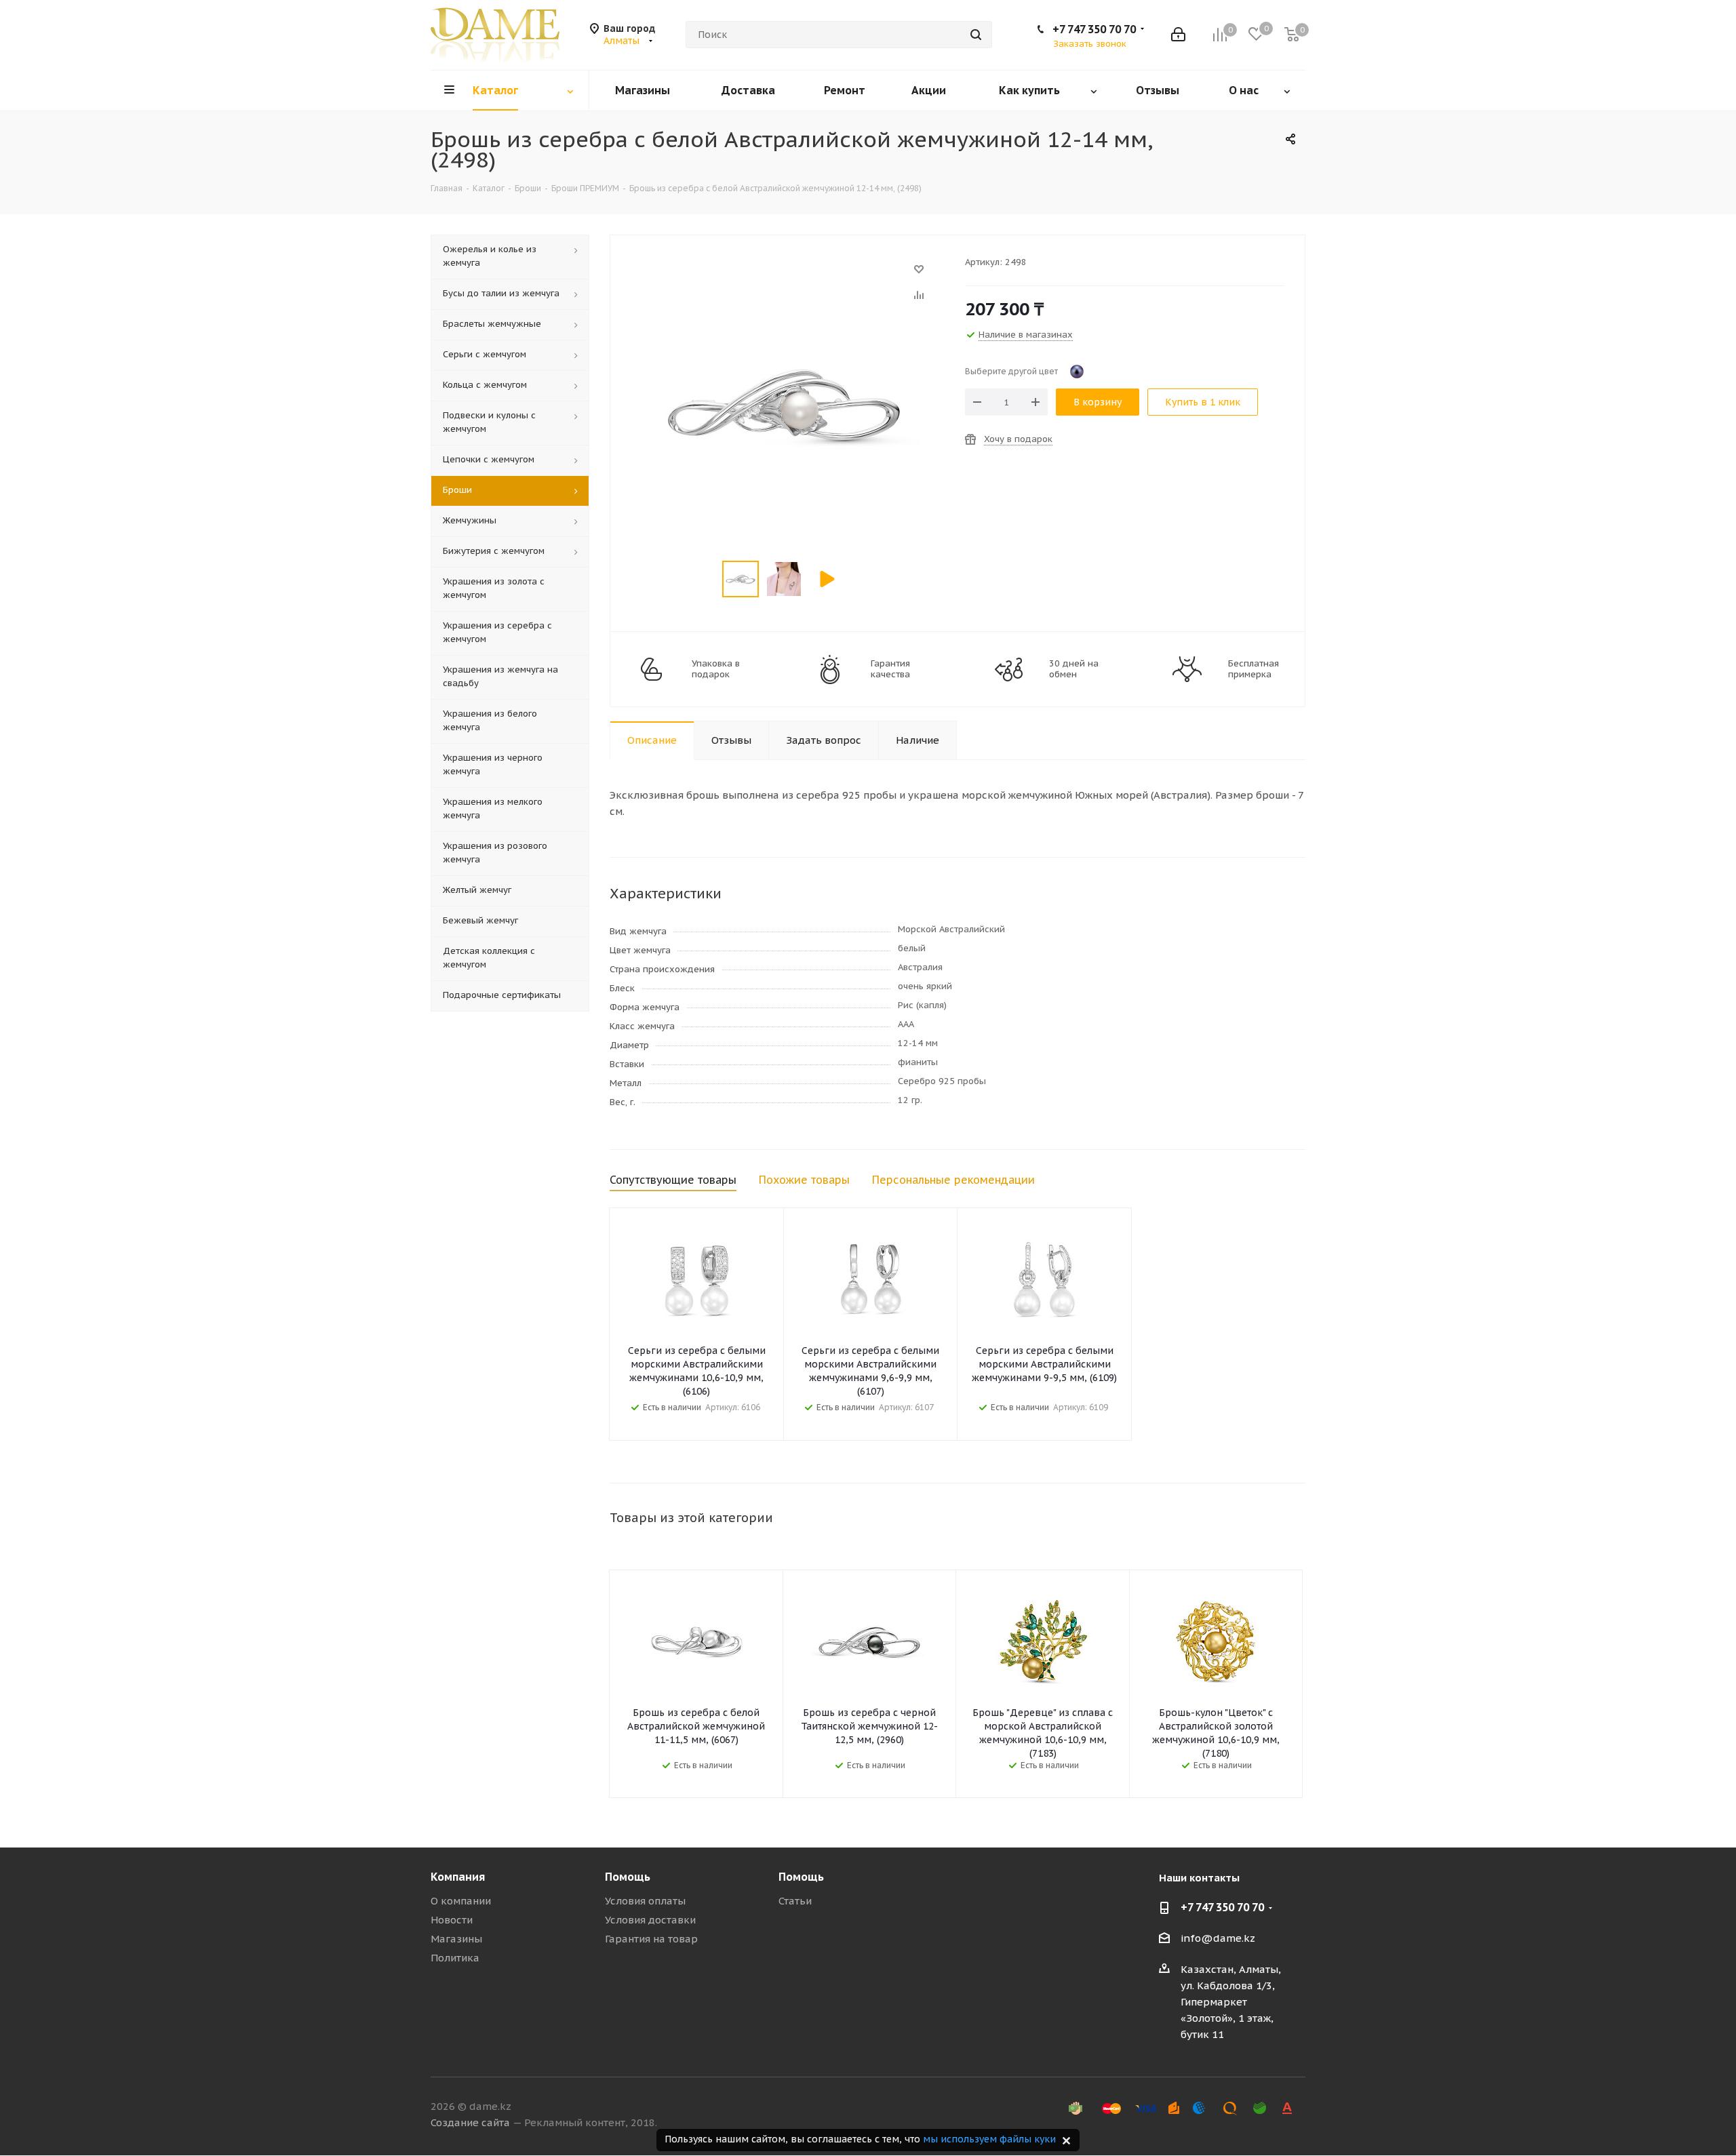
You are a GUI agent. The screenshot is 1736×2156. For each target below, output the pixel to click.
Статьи (795, 1901)
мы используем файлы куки (989, 2139)
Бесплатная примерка (1254, 669)
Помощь (628, 1877)
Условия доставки (650, 1920)
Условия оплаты (645, 1901)
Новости (452, 1920)
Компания (458, 1877)
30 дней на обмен (1074, 669)
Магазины (456, 1939)
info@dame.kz (1218, 1938)
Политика (455, 1958)
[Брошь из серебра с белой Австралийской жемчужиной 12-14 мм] (784, 276)
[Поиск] (976, 35)
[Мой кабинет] (1178, 35)
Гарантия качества (890, 669)
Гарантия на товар (651, 1939)
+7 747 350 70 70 (1094, 29)
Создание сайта (470, 2122)
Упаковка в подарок (716, 669)
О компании (461, 1901)
